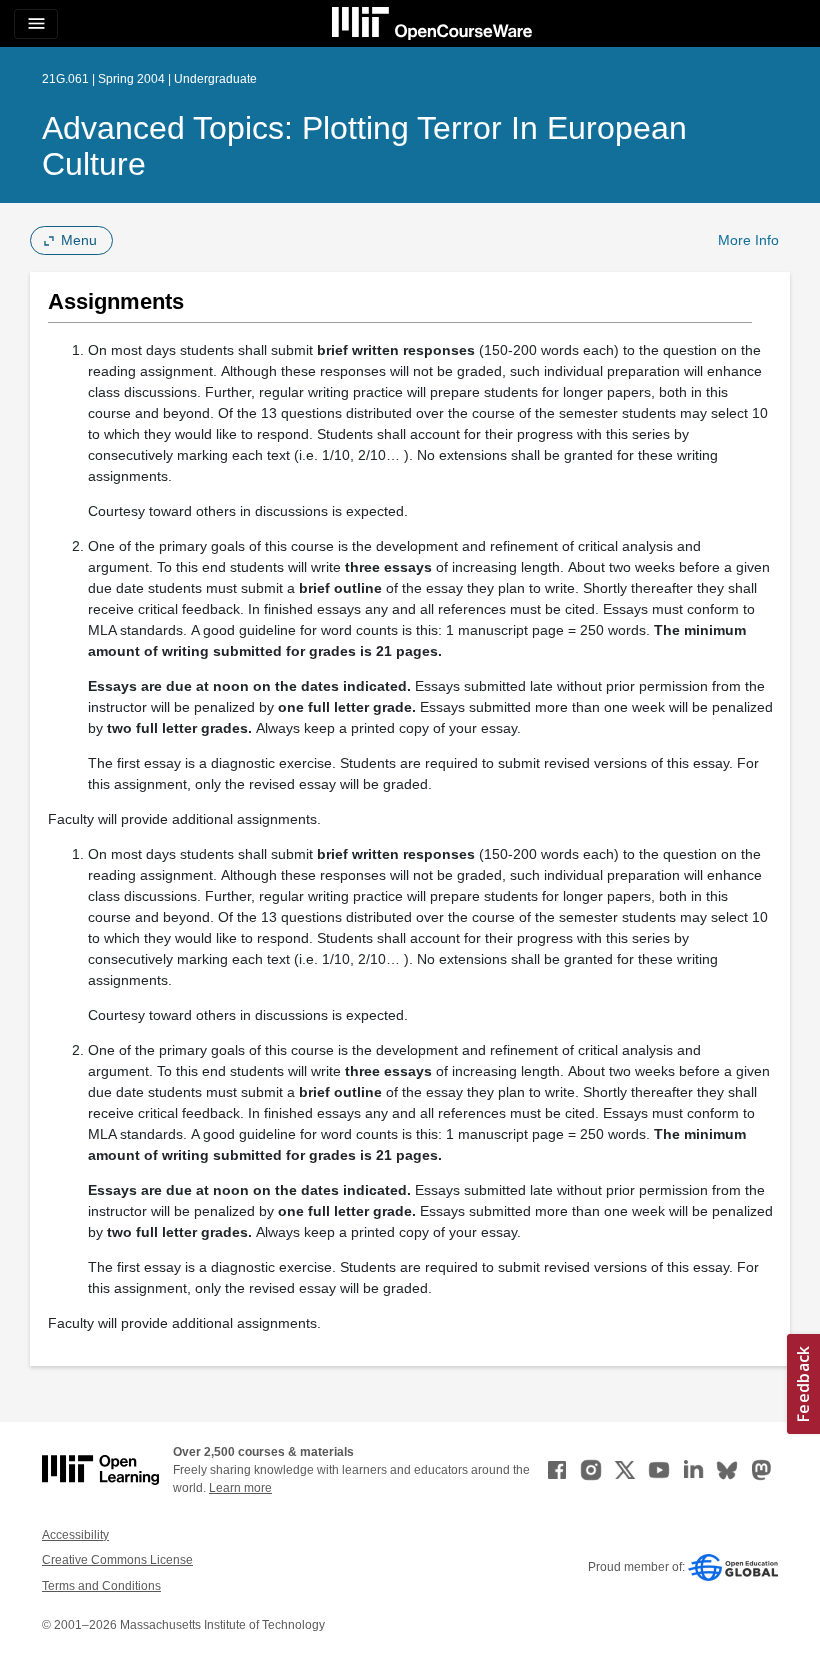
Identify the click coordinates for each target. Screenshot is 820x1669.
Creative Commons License (117, 1560)
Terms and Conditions (101, 1586)
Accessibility (75, 1535)
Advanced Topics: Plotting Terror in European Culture (364, 146)
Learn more (240, 1488)
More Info (748, 240)
